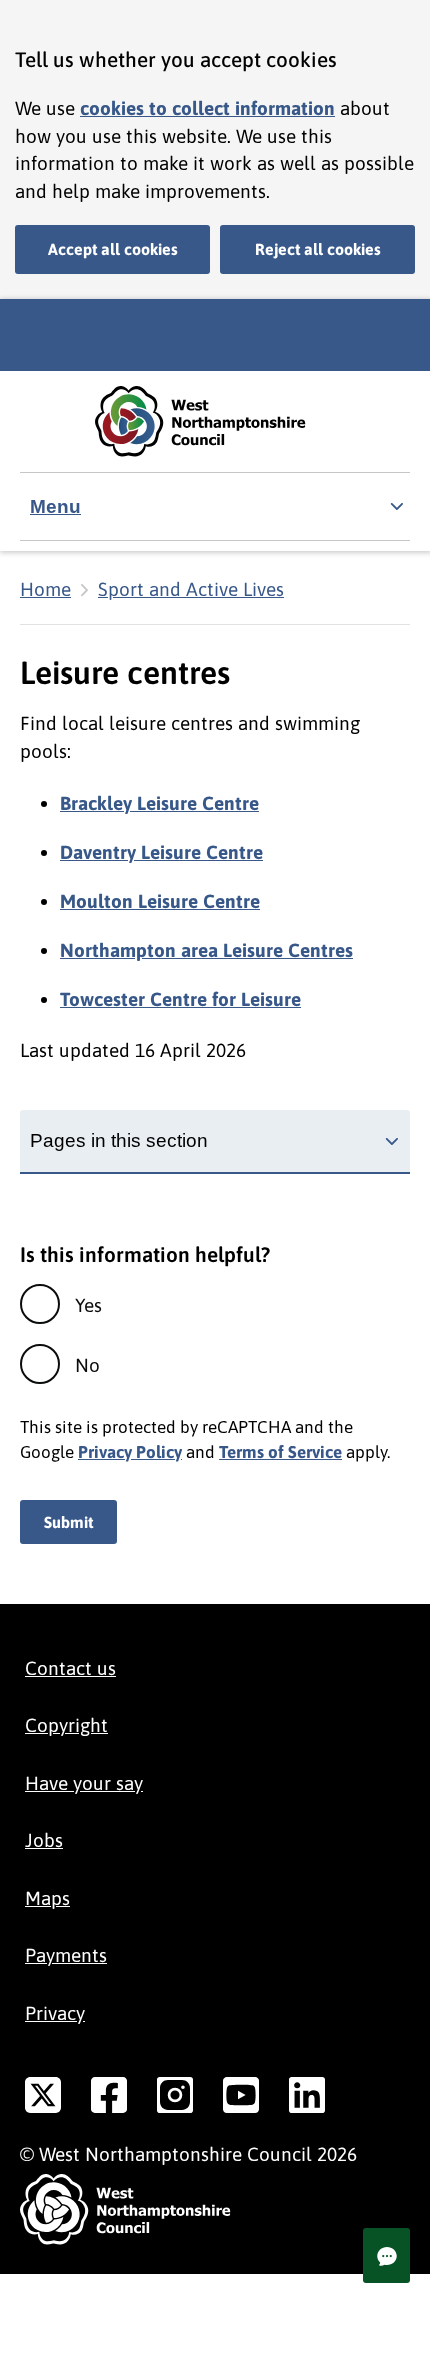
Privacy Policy (130, 1452)
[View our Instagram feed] (175, 2099)
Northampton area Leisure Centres (206, 950)
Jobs (44, 1840)
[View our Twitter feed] (43, 2099)
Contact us (70, 1668)
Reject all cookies (318, 249)
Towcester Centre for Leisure (180, 999)
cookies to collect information (207, 108)
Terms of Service (280, 1452)
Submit (68, 1522)
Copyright (66, 1725)
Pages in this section (119, 1140)
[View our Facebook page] (109, 2099)
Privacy (55, 2013)
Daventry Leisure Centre (161, 852)
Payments (66, 1955)
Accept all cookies (113, 249)
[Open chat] (386, 2255)
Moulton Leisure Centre (160, 901)
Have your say (84, 1783)
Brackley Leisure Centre (159, 803)
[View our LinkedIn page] (307, 2099)
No (87, 1365)
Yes (88, 1305)
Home (45, 589)
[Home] (215, 421)
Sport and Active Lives (191, 589)
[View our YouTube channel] (241, 2099)
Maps (47, 1898)
